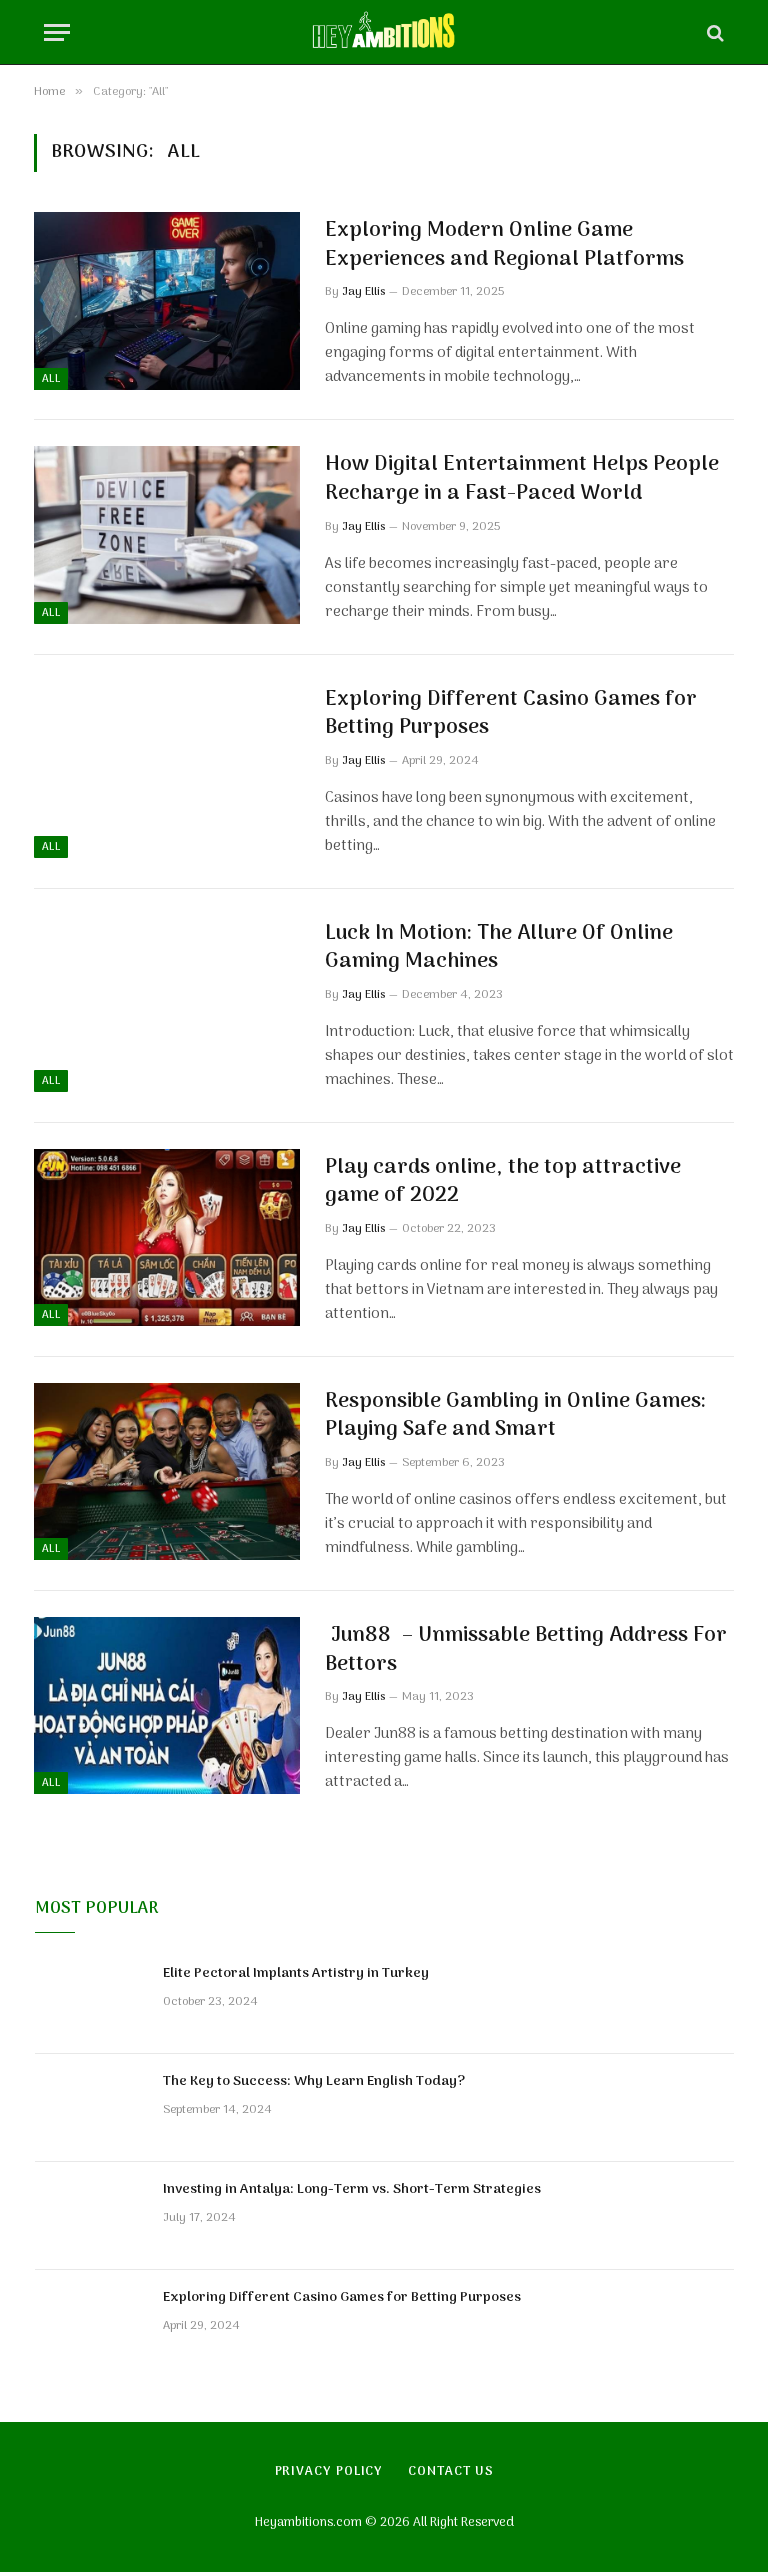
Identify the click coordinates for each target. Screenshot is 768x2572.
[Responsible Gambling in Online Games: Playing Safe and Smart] (167, 1471)
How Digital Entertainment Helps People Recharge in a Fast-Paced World (522, 479)
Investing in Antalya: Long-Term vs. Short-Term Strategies (352, 2190)
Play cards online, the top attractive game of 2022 (503, 1182)
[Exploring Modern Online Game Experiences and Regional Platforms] (167, 300)
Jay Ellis (363, 292)
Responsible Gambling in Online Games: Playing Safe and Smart (515, 1416)
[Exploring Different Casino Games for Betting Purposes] (167, 769)
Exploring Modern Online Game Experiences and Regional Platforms (504, 245)
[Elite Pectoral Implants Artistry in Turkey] (90, 2000)
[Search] (713, 32)
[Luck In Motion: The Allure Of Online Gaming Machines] (167, 1003)
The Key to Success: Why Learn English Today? (314, 2082)
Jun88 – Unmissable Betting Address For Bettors (526, 1650)
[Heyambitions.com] (384, 32)
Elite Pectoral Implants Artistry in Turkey (296, 1974)
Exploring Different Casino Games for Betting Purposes (511, 714)
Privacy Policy (329, 2471)
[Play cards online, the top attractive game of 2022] (167, 1237)
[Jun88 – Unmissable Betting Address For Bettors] (167, 1705)
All (51, 379)
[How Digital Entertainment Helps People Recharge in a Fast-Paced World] (167, 534)
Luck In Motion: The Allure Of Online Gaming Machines (499, 948)
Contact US (450, 2471)
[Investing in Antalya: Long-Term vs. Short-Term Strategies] (90, 2216)
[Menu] (57, 32)
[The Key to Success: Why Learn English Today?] (90, 2108)
